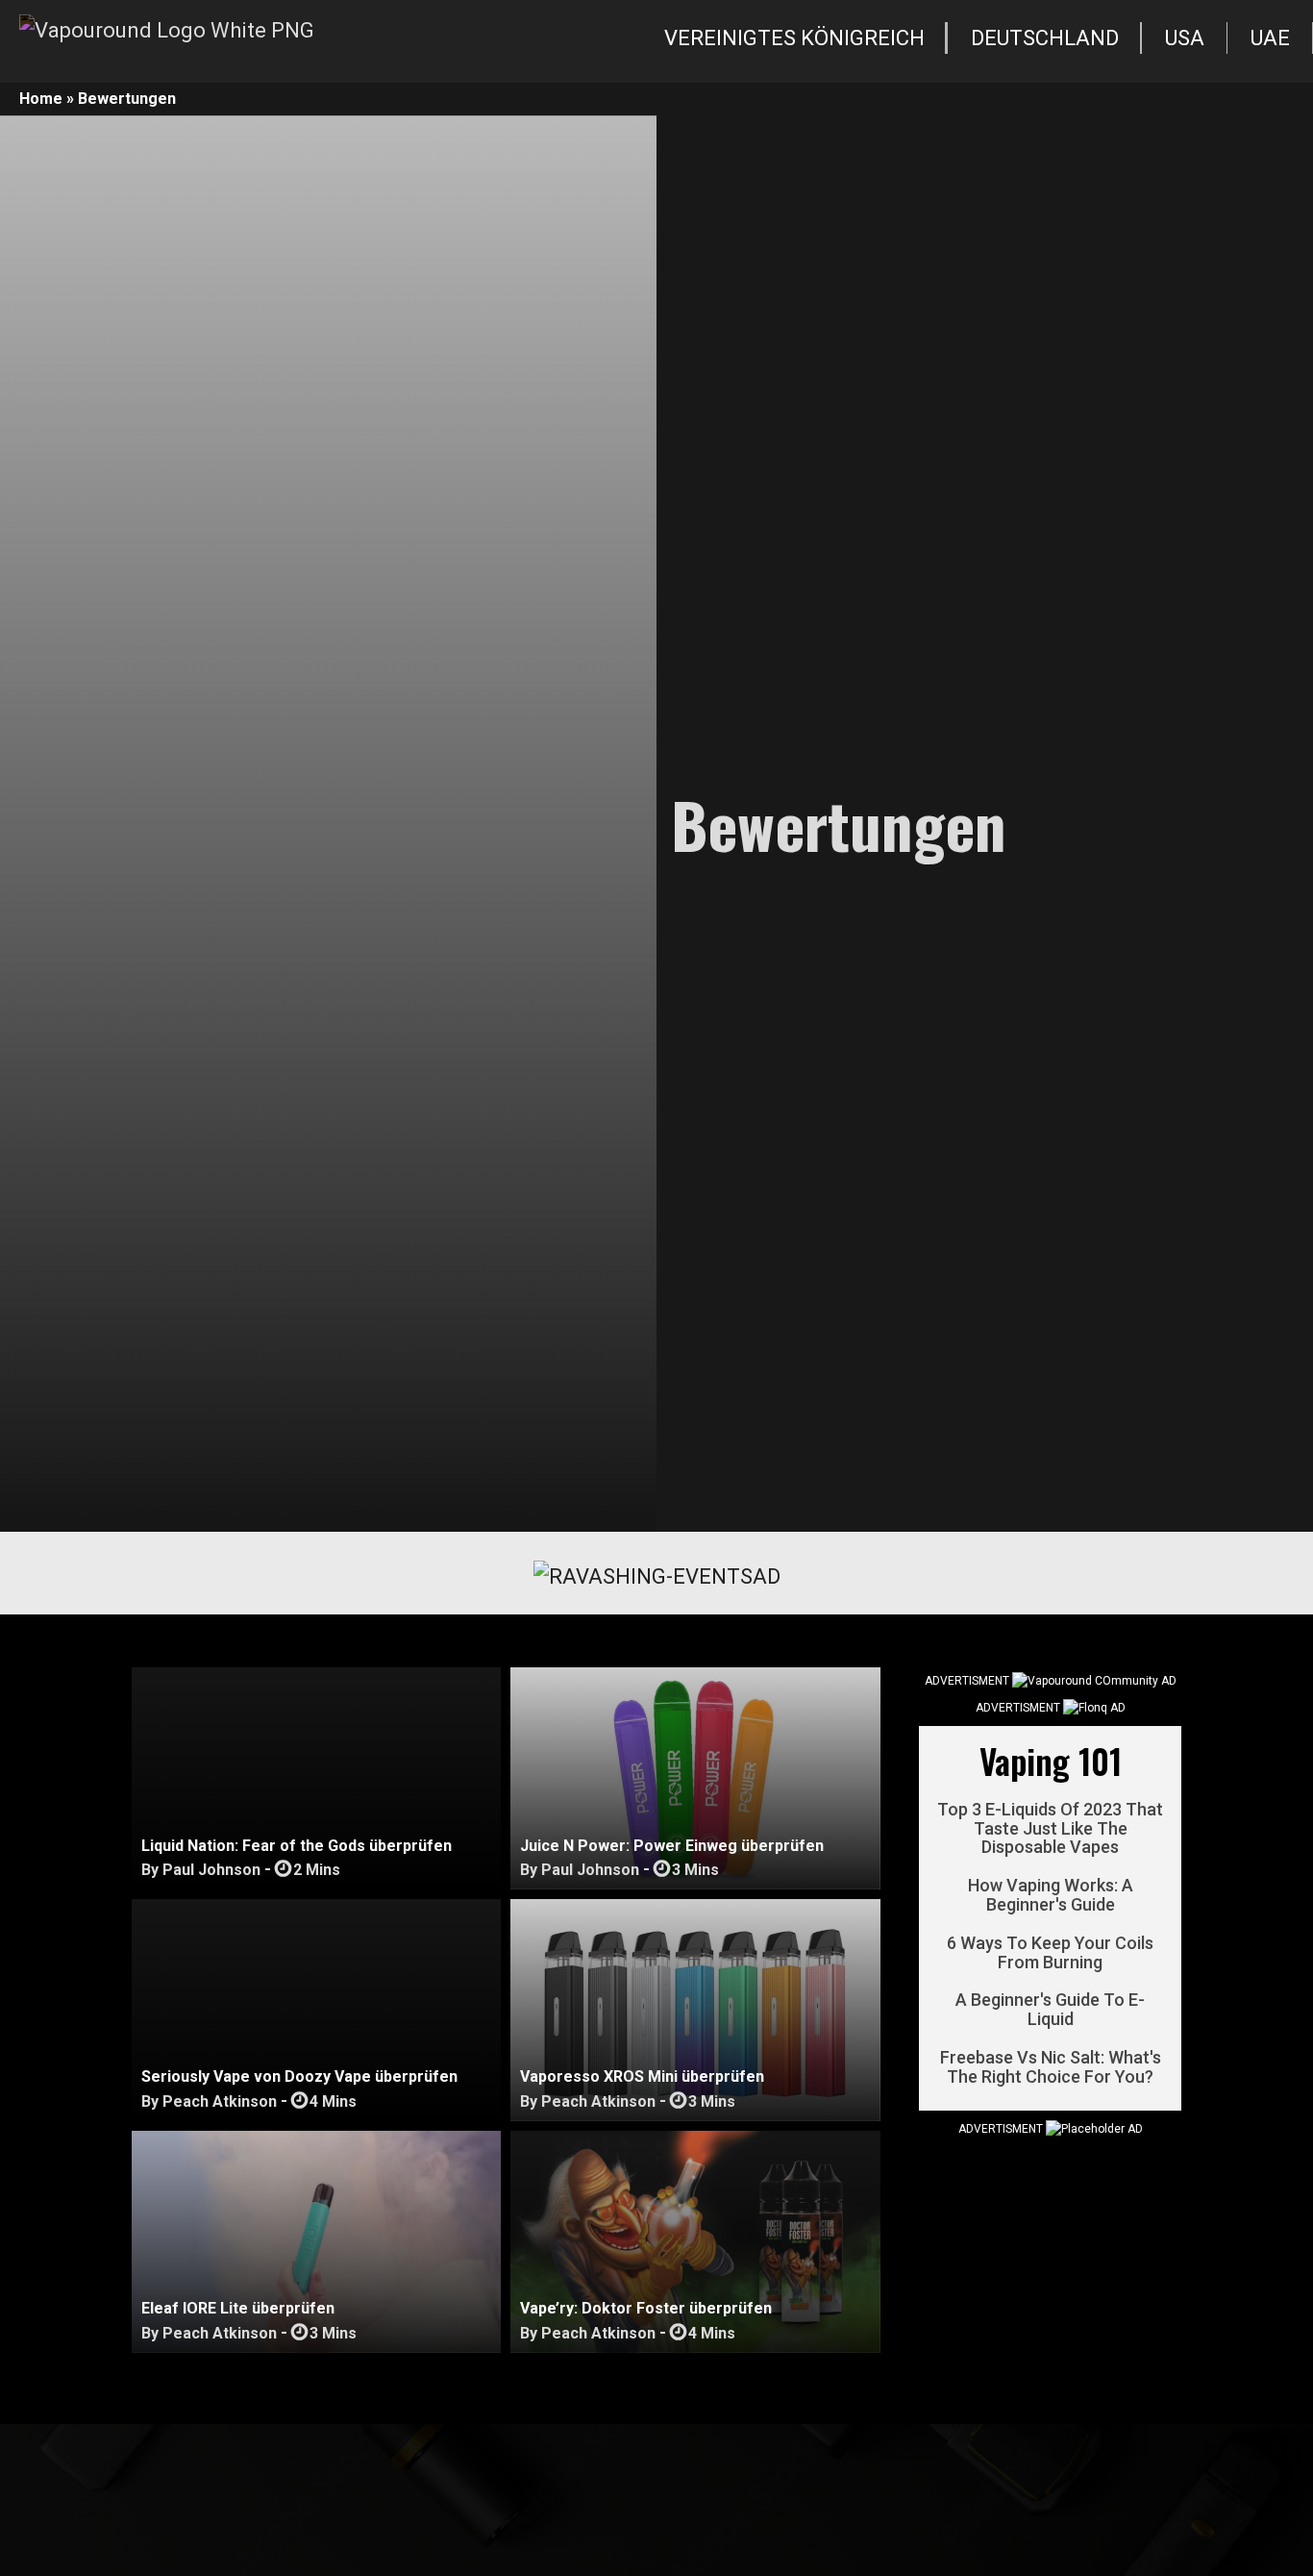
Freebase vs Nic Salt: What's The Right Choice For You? (1051, 2067)
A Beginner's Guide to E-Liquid (1050, 2011)
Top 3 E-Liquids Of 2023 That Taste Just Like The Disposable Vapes (1050, 1828)
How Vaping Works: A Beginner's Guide (1051, 1896)
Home (41, 99)
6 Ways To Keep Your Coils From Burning (1050, 1953)
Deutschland (1045, 38)
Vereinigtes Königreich (794, 38)
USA (1185, 38)
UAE (1270, 38)
